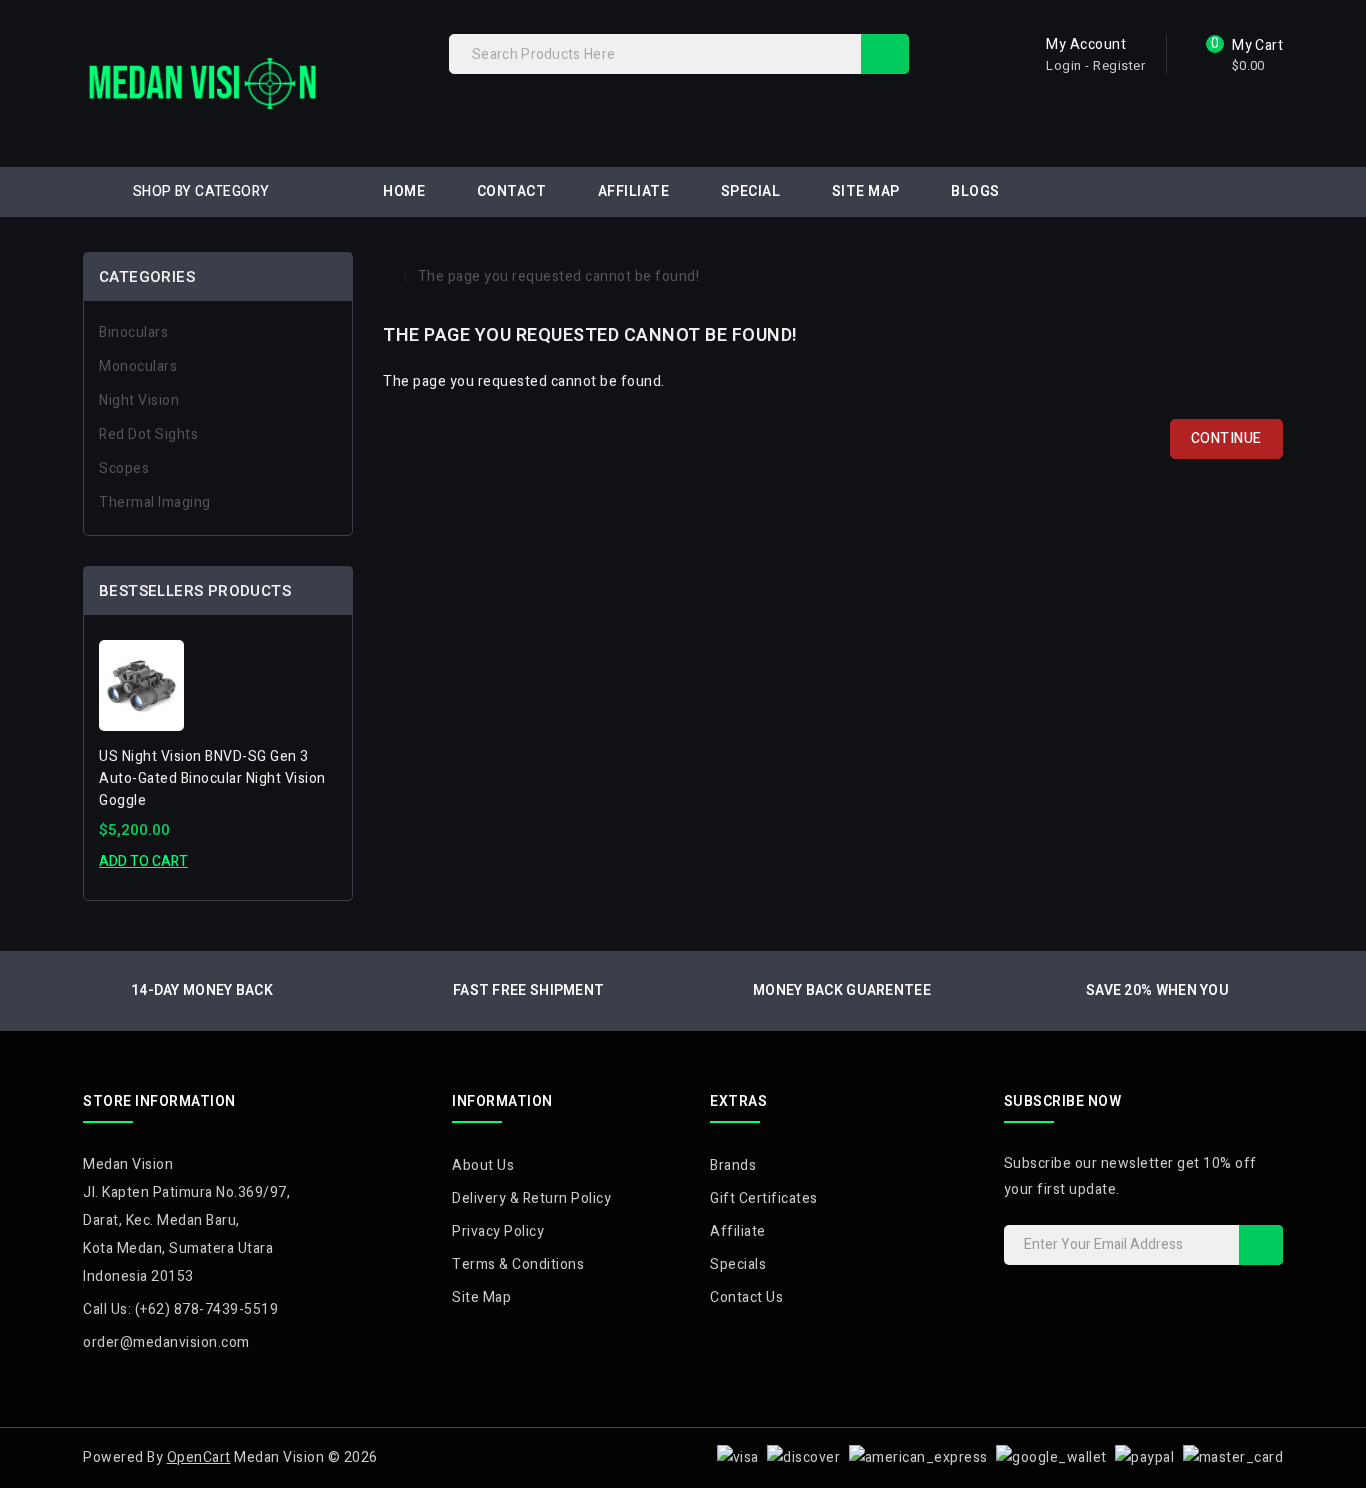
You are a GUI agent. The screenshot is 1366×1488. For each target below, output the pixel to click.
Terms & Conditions (518, 1264)
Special (751, 191)
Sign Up (1261, 1245)
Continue (1226, 438)
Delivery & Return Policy (531, 1198)
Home (404, 191)
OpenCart (199, 1457)
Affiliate (634, 191)
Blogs (975, 191)
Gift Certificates (764, 1198)
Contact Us (746, 1297)
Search (885, 54)
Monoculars (138, 366)
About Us (483, 1165)
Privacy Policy (498, 1231)
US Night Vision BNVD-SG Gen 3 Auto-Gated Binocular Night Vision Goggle (212, 778)
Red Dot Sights (148, 434)
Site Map (866, 191)
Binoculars (133, 332)
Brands (733, 1165)
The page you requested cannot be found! (559, 276)
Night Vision (139, 400)
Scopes (124, 468)
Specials (738, 1264)
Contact (512, 191)
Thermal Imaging (155, 502)
